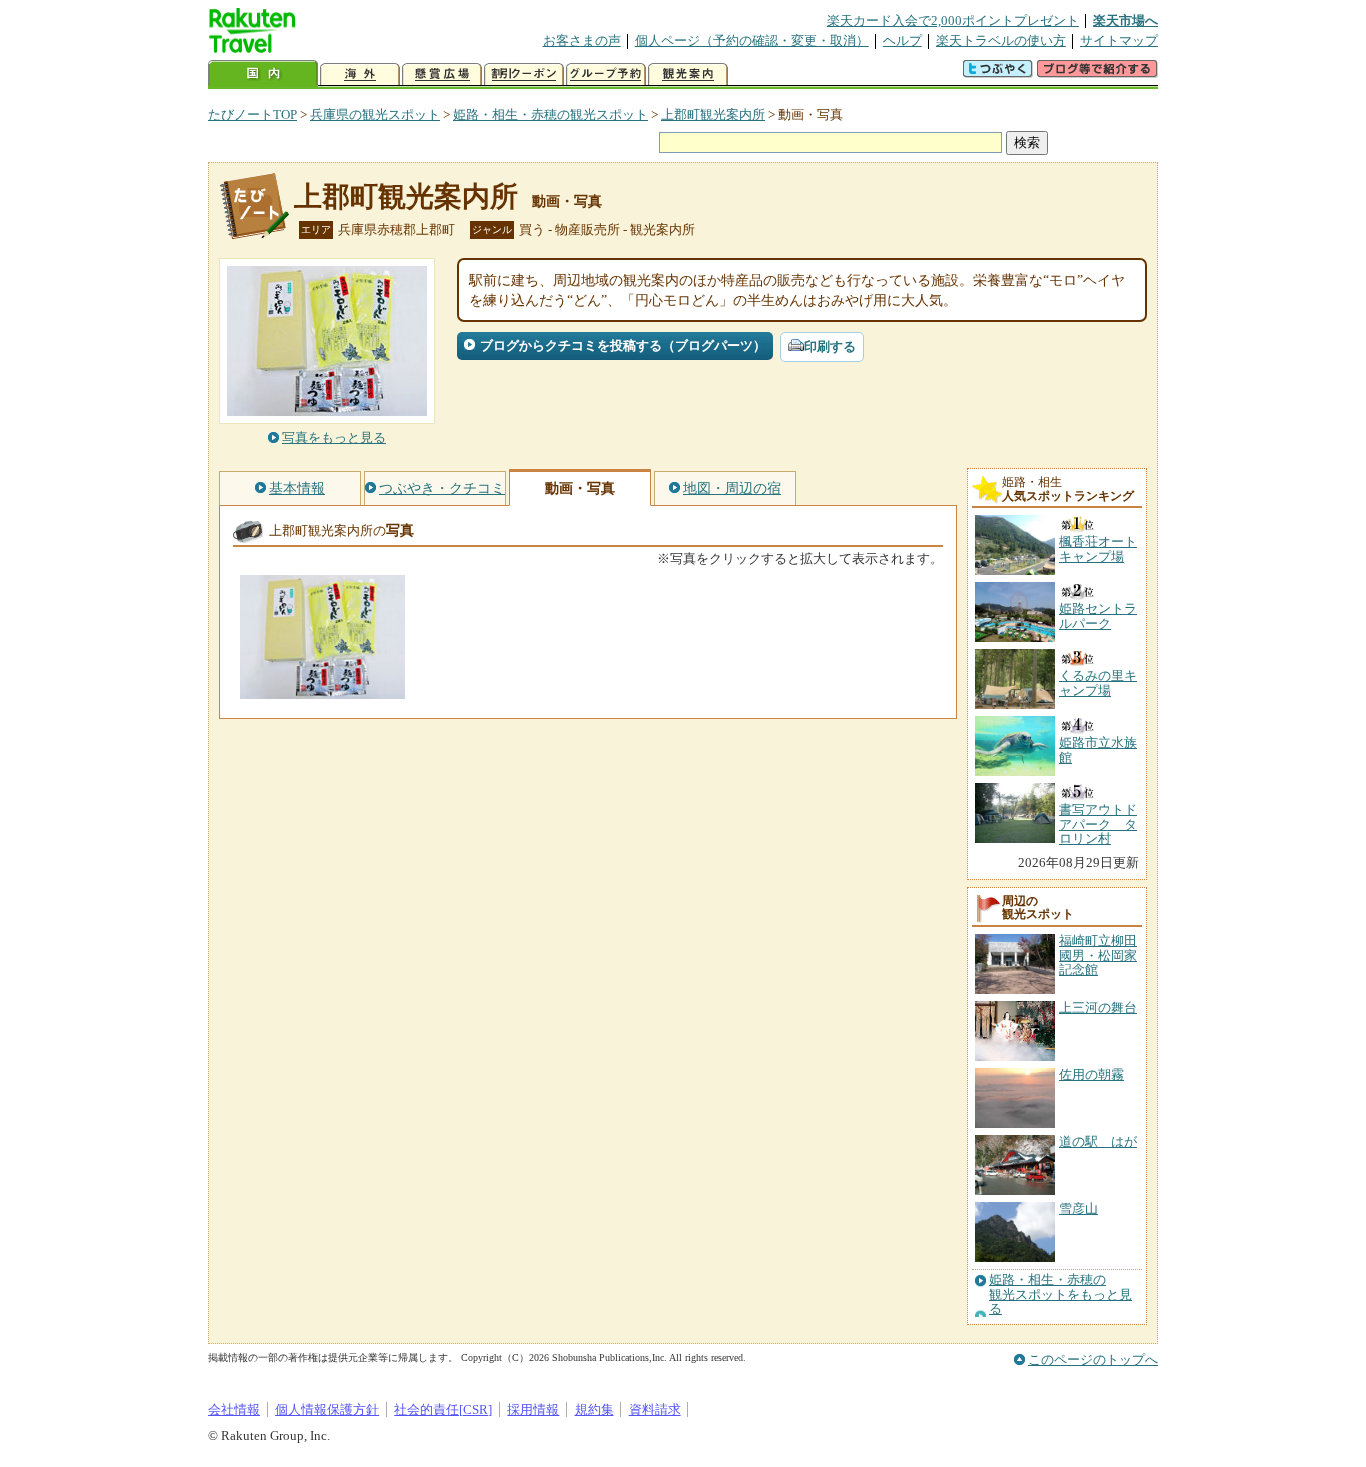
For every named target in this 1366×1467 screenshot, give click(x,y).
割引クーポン (524, 74)
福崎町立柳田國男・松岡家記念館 (1098, 955)
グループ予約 (606, 74)
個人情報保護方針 (327, 1409)
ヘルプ (902, 40)
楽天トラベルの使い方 (1001, 40)
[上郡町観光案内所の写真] (322, 689)
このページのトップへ (1093, 1359)
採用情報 (533, 1409)
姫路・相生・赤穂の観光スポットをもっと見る (1060, 1294)
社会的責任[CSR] (443, 1409)
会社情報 (234, 1409)
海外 (360, 74)
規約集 (594, 1409)
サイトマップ (1119, 40)
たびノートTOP (252, 114)
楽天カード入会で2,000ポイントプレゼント (953, 20)
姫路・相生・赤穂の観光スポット (550, 114)
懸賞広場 (442, 74)
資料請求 (655, 1409)
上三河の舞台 (1098, 1007)
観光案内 (688, 74)
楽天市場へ (1125, 20)
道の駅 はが (1098, 1141)
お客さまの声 (582, 40)
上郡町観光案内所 (713, 114)
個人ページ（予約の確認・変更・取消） (752, 40)
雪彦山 (1078, 1208)
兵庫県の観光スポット (375, 114)
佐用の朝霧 (1091, 1074)
